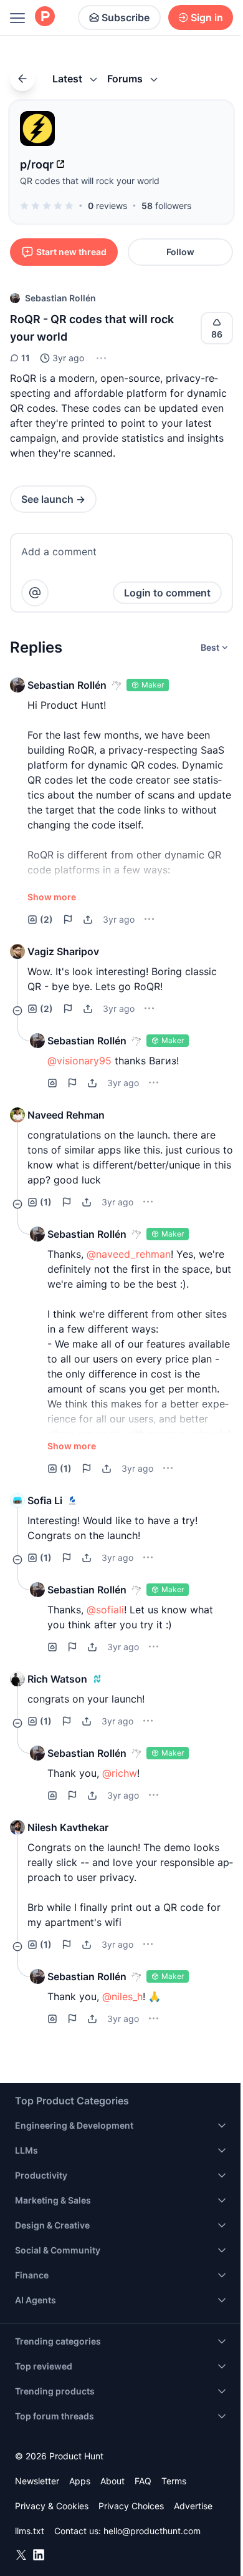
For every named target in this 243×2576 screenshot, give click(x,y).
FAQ (143, 2481)
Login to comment (167, 593)
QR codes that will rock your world (90, 181)
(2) (46, 919)
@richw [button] (120, 1773)
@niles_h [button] (122, 1996)
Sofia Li (45, 1500)
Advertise (193, 2506)
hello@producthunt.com (152, 2531)
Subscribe (126, 17)
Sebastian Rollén (60, 298)
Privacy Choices (131, 2506)
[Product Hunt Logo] (45, 17)
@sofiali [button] (105, 1610)
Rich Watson (57, 1679)
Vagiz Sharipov (63, 951)
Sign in (207, 17)
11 (26, 358)
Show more (52, 897)
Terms (174, 2481)
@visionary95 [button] (79, 1061)
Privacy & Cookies (52, 2506)
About (112, 2481)
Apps (80, 2481)
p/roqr (37, 164)
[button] (100, 358)
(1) (46, 1202)
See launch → (53, 499)
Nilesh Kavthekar (68, 1827)
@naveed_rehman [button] (129, 1254)
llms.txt (30, 2531)
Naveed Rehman (66, 1115)
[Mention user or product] (35, 593)
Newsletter (37, 2481)
